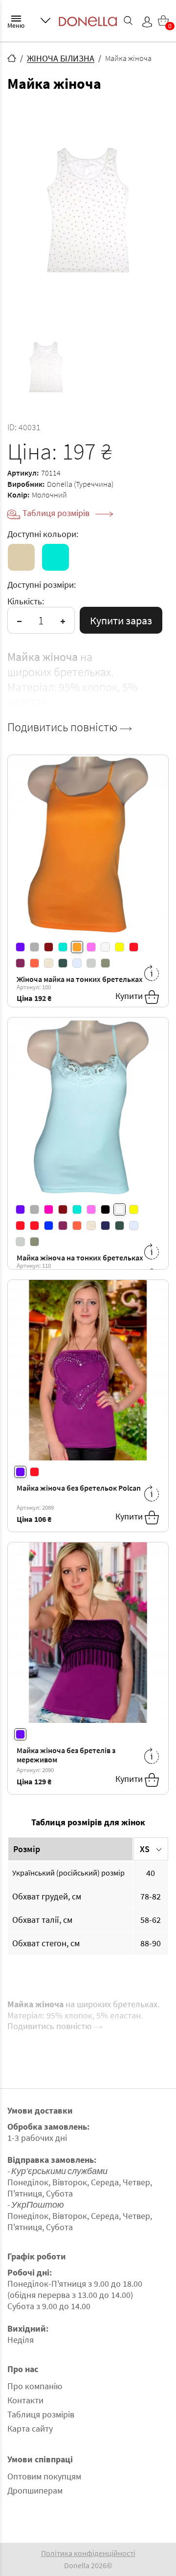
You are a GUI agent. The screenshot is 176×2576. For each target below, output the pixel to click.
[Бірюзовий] (55, 557)
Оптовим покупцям (44, 2476)
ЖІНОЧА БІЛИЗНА (61, 58)
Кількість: (26, 601)
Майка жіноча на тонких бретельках (80, 1258)
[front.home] (12, 58)
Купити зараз (121, 620)
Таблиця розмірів (57, 513)
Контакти (25, 2400)
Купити (130, 996)
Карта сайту (30, 2428)
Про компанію (35, 2386)
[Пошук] (128, 20)
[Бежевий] (21, 557)
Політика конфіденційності (88, 2553)
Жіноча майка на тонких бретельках (80, 979)
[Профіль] (147, 22)
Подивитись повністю (64, 727)
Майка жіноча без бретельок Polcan (79, 1488)
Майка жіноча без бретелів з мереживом (66, 1755)
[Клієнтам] (45, 20)
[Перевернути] (152, 973)
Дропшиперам (35, 2490)
